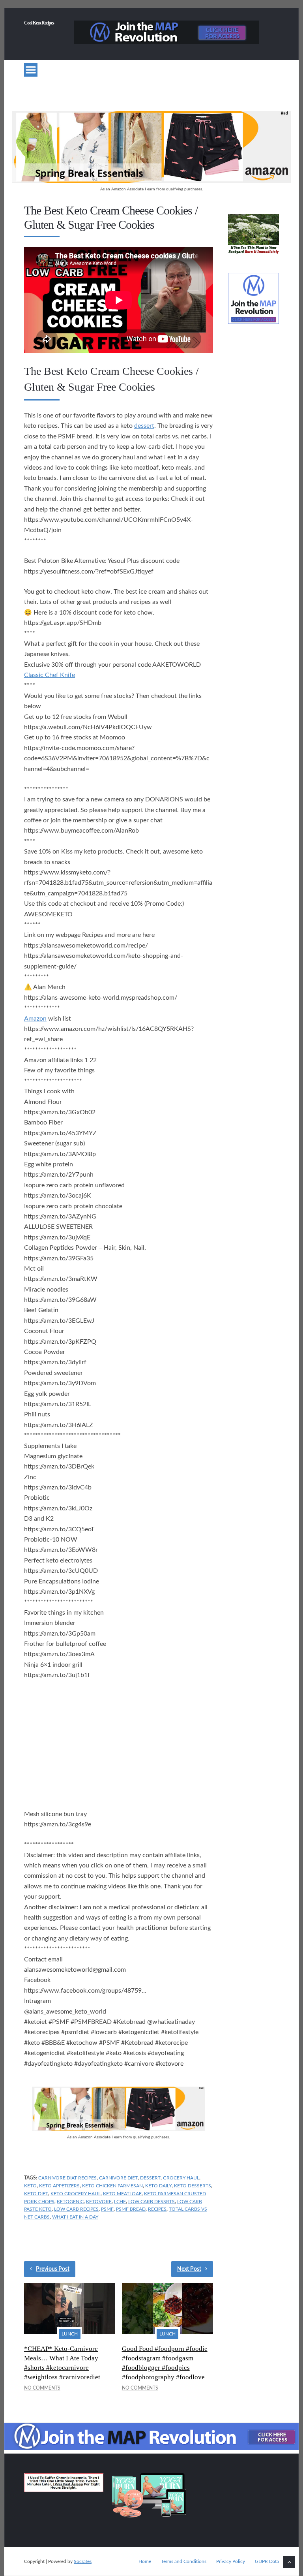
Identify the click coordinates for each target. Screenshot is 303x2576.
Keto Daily (158, 2186)
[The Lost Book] (253, 254)
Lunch (70, 2334)
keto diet (36, 2194)
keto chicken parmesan (112, 2186)
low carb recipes (76, 2209)
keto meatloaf (122, 2194)
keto (30, 2186)
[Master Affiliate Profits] (166, 42)
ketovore (99, 2202)
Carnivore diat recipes (67, 2178)
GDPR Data (267, 2561)
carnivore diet (118, 2178)
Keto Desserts (193, 2186)
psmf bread (131, 2209)
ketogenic (70, 2202)
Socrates (83, 2561)
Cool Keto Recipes (39, 23)
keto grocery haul (76, 2194)
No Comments (42, 2388)
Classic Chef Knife (50, 675)
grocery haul (181, 2178)
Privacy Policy (231, 2561)
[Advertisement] (119, 1746)
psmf (107, 2209)
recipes (157, 2209)
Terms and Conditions (184, 2561)
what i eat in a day (75, 2217)
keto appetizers (59, 2186)
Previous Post (53, 2269)
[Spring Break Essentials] (151, 181)
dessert (144, 426)
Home (145, 2561)
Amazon (35, 1019)
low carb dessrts (151, 2202)
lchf (120, 2202)
